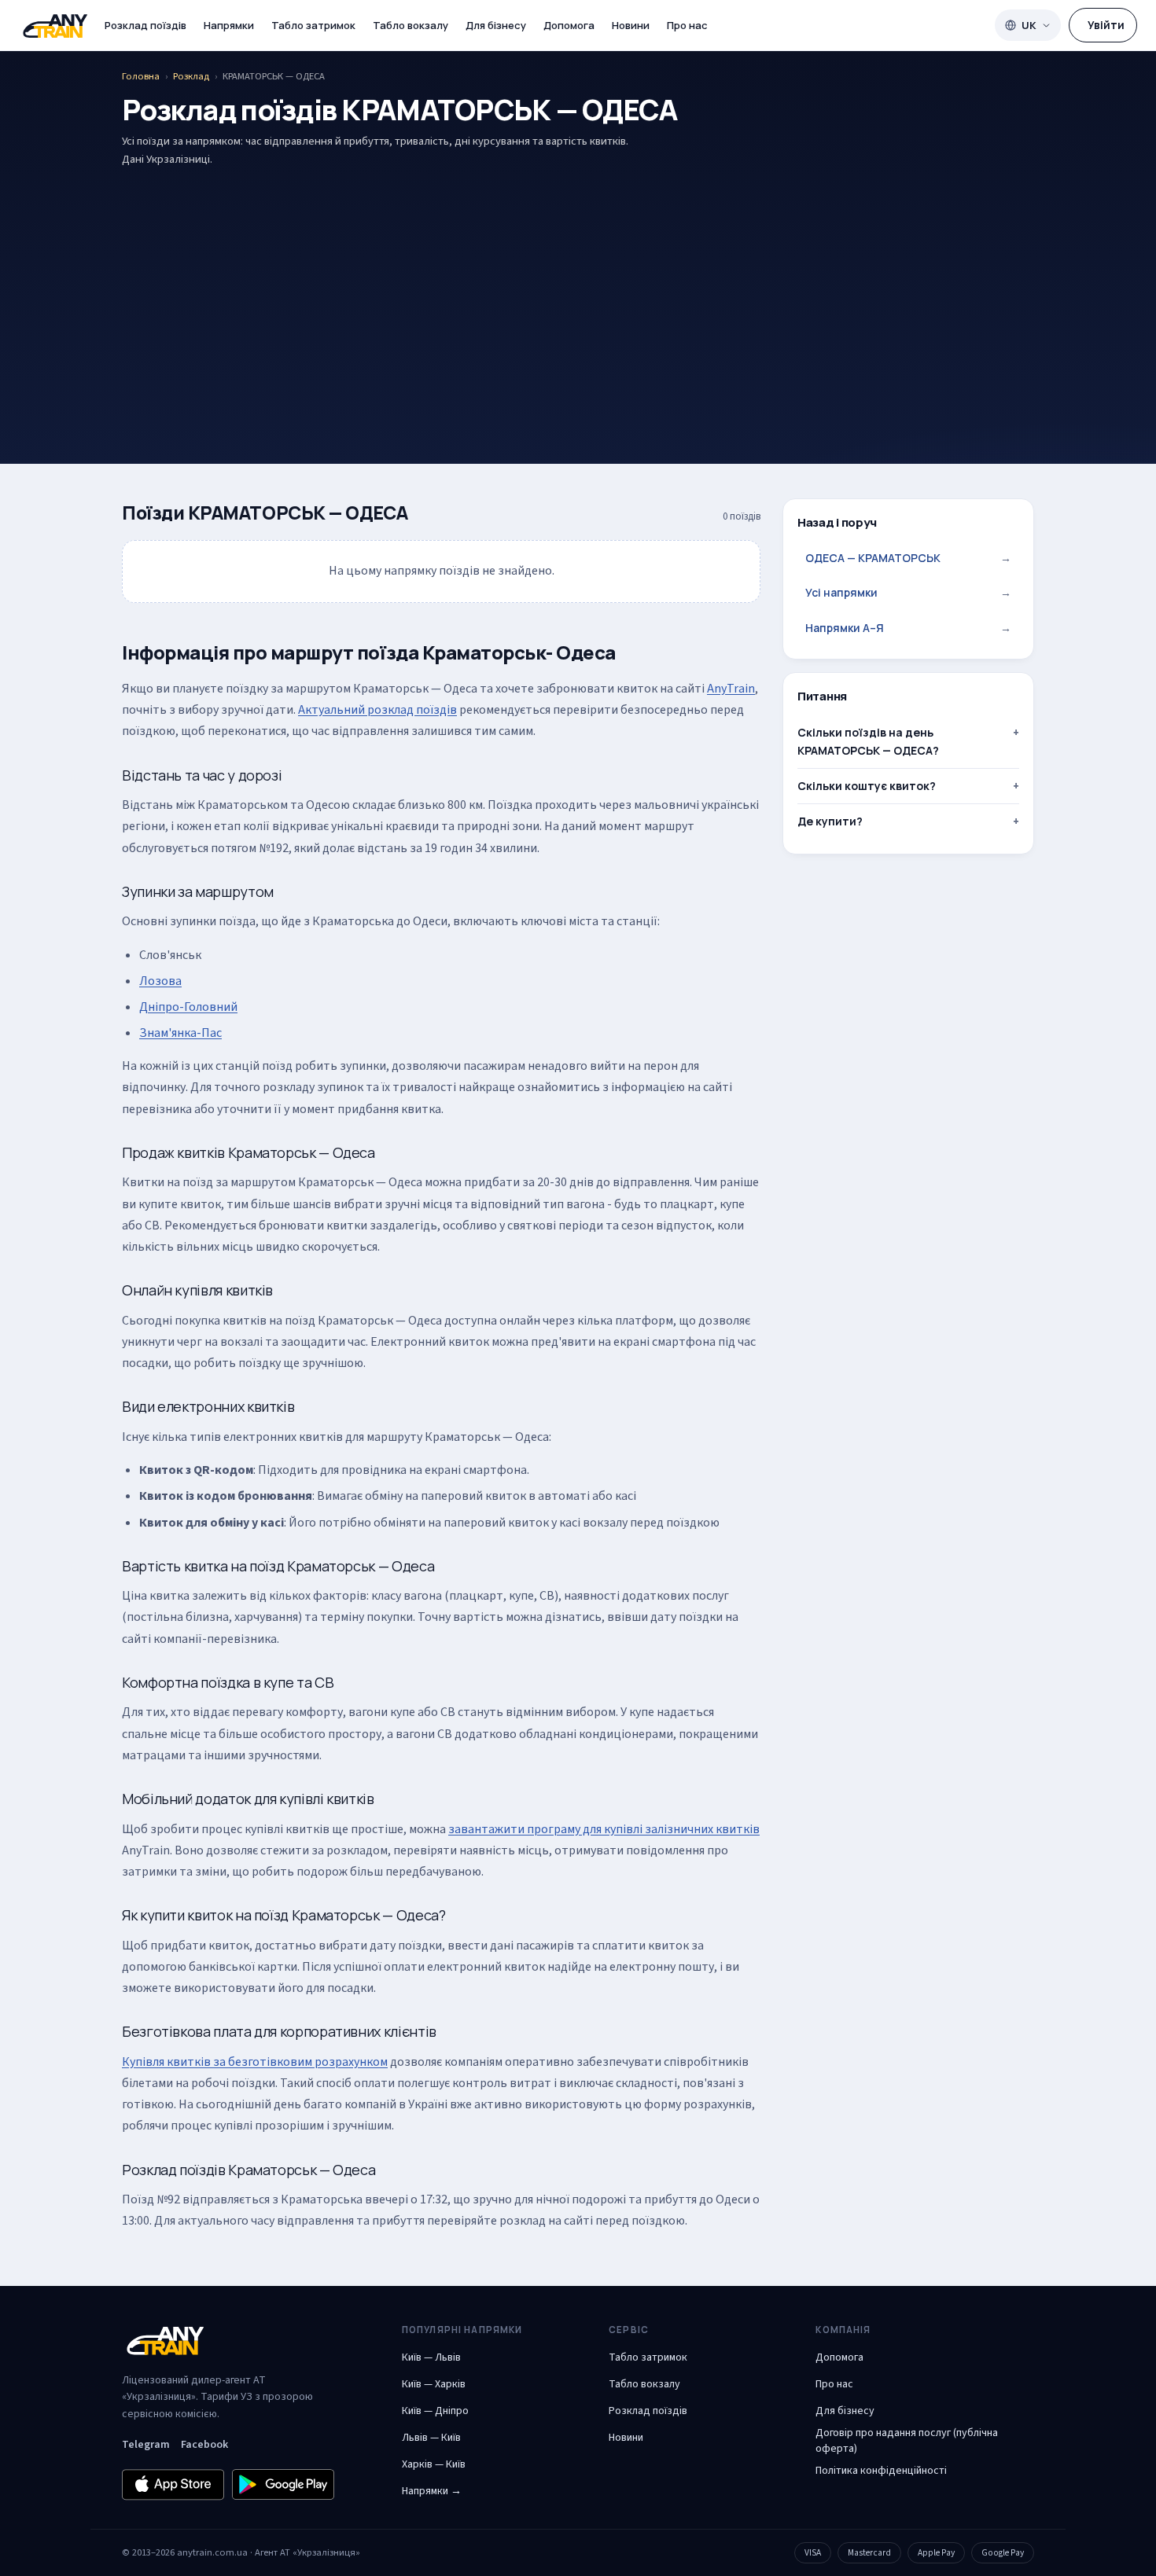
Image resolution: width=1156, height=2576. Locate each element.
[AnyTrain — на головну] (55, 26)
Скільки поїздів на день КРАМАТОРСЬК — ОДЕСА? (868, 741)
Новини (631, 25)
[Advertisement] (578, 291)
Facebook (204, 2445)
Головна (141, 76)
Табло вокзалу (410, 25)
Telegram (146, 2445)
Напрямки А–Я (908, 628)
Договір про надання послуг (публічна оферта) (907, 2441)
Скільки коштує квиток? (867, 786)
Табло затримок (313, 25)
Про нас (687, 25)
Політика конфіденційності (881, 2471)
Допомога (569, 25)
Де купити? (830, 822)
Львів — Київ (431, 2438)
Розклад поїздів (145, 25)
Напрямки (229, 25)
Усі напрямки (908, 593)
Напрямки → (432, 2491)
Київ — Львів (431, 2357)
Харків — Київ (434, 2464)
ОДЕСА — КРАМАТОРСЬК (908, 558)
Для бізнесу (496, 25)
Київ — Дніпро (435, 2411)
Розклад (191, 76)
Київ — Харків (434, 2384)
